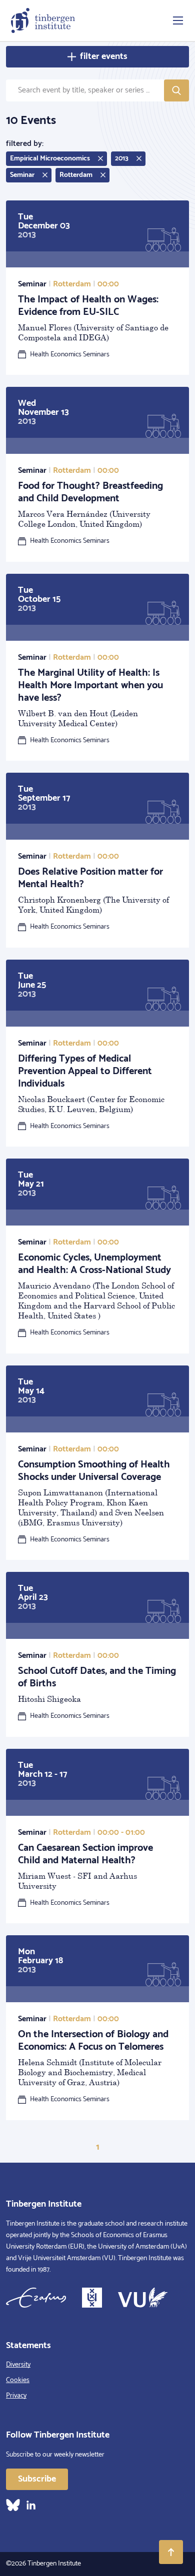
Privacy (16, 2396)
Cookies (18, 2380)
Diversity (18, 2365)
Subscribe (37, 2479)
